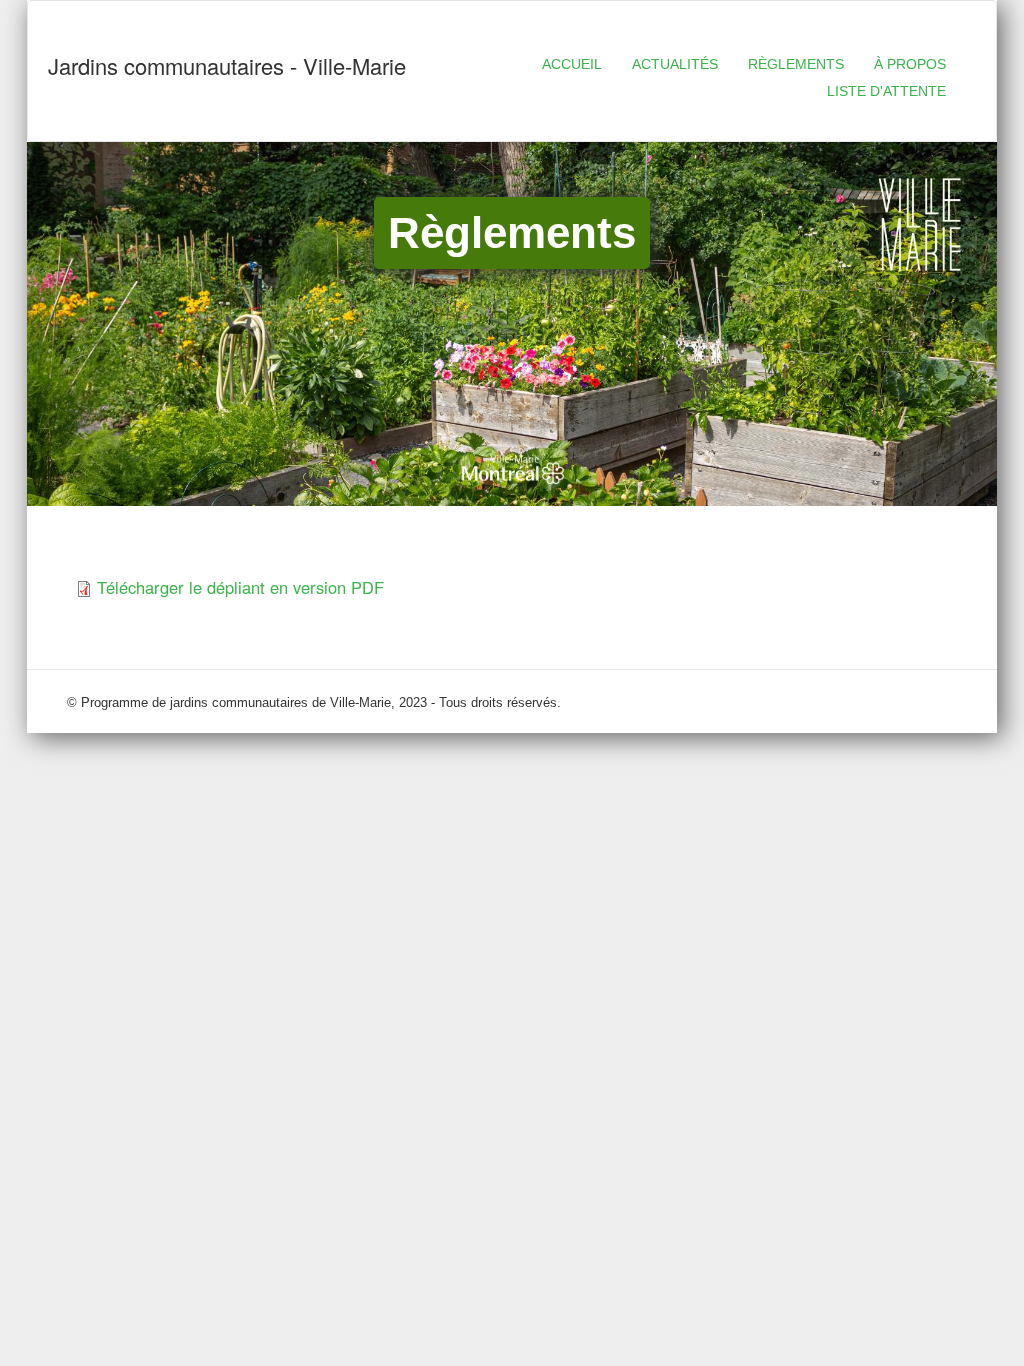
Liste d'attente (886, 91)
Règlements (796, 64)
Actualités (675, 64)
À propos (910, 64)
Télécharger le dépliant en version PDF (240, 587)
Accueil (572, 64)
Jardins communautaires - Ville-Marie (227, 65)
